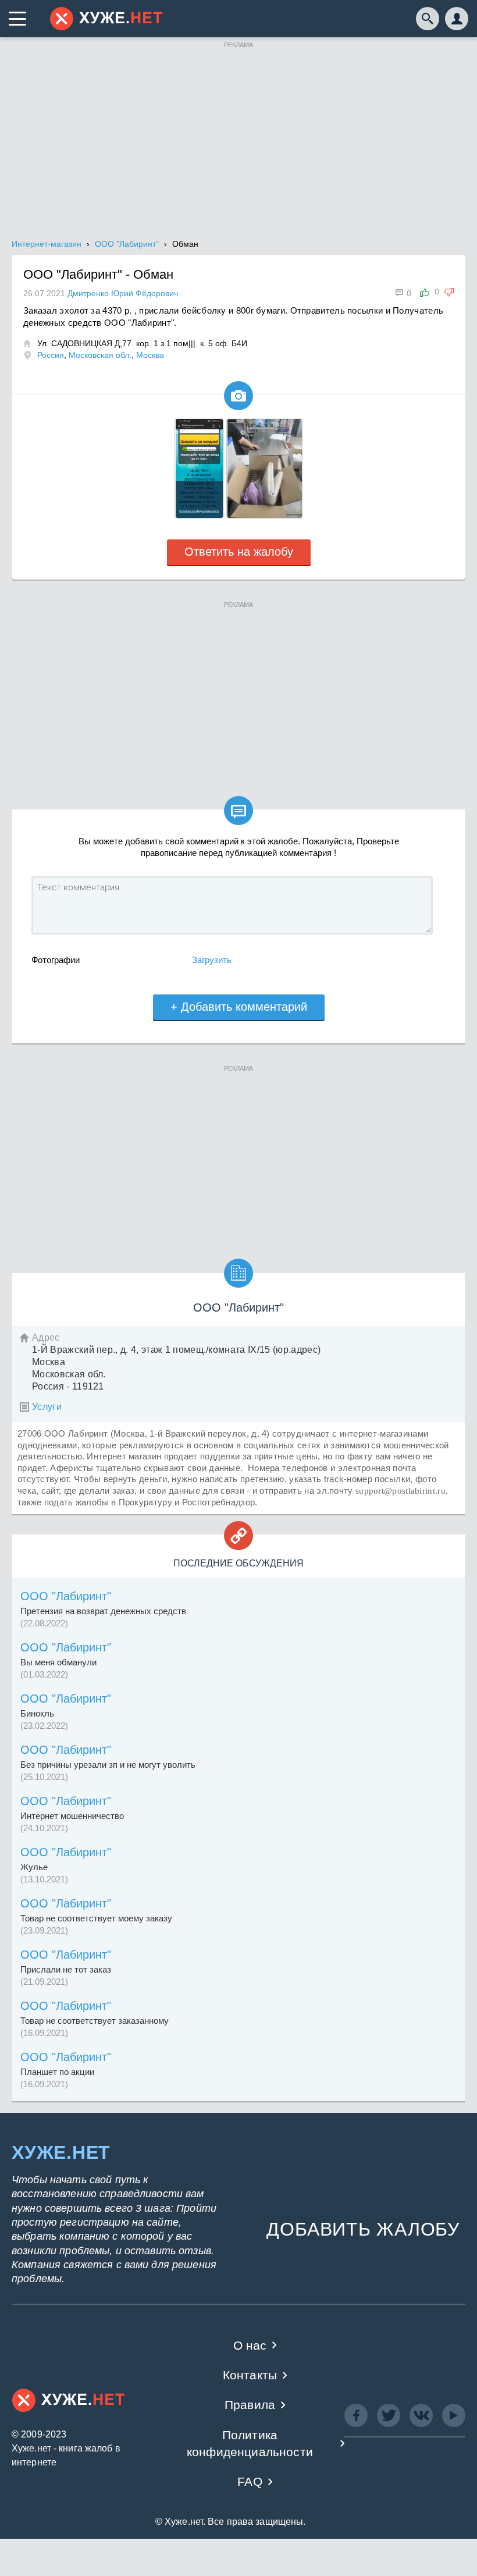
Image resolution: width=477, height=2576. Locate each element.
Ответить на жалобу (239, 552)
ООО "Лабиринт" (66, 1596)
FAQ (250, 2481)
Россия (51, 355)
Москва (150, 355)
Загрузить (212, 960)
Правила (250, 2405)
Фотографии (56, 960)
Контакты (250, 2375)
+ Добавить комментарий (239, 1007)
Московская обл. (100, 355)
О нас (250, 2345)
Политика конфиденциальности (250, 2443)
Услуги (47, 1407)
